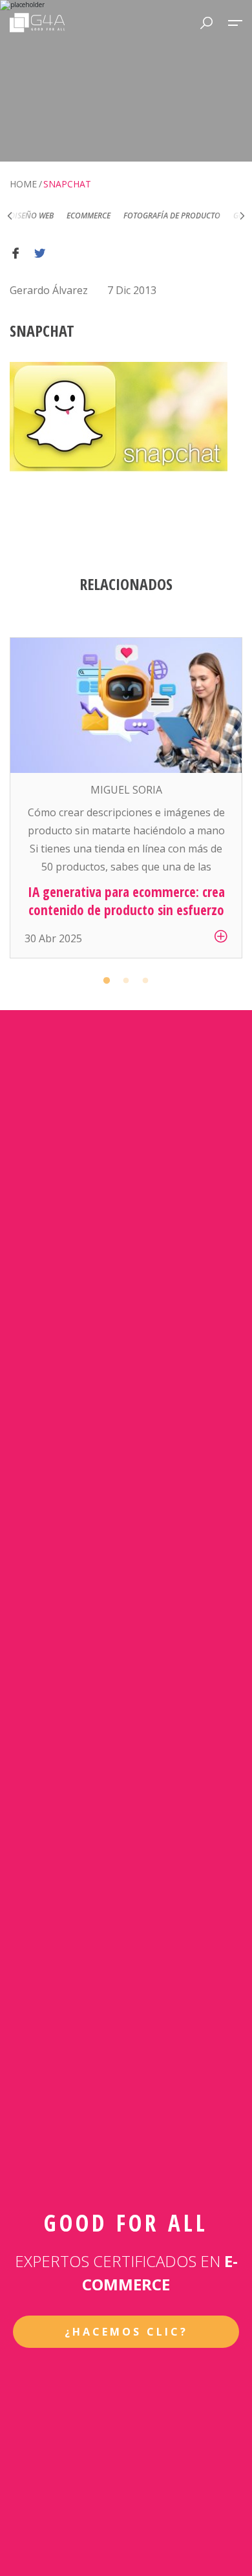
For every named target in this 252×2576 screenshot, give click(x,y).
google (222, 216)
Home (23, 184)
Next (242, 216)
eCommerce (62, 216)
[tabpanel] (126, 798)
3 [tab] (145, 981)
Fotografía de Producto (145, 216)
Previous (10, 216)
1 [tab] (107, 981)
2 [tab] (126, 981)
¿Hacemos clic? (126, 2332)
